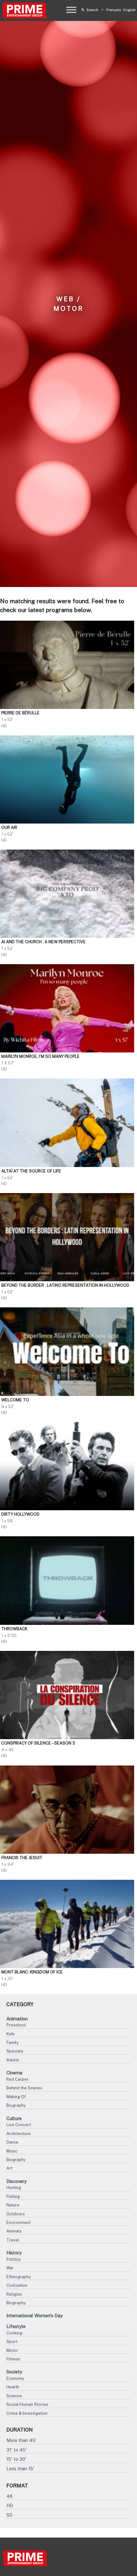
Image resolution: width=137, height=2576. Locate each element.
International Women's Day (35, 2316)
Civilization (17, 2285)
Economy (15, 2378)
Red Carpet (17, 2079)
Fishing (13, 2196)
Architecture (18, 2134)
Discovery (17, 2181)
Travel (13, 2240)
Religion (14, 2294)
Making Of (16, 2097)
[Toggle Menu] (71, 10)
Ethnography (19, 2277)
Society (14, 2372)
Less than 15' (20, 2469)
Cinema (14, 2073)
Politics (14, 2259)
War (10, 2268)
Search (92, 10)
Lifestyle (16, 2326)
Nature (13, 2205)
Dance (12, 2142)
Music (12, 2151)
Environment (18, 2222)
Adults (13, 2060)
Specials (15, 2051)
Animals (14, 2231)
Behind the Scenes (24, 2088)
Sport (12, 2342)
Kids (11, 2034)
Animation (17, 2019)
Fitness (13, 2359)
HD (10, 2505)
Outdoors (16, 2214)
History (14, 2253)
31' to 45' (17, 2450)
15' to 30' (16, 2459)
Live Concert (19, 2125)
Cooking (14, 2333)
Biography (16, 2105)
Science (14, 2396)
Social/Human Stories (27, 2404)
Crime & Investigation (27, 2413)
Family (13, 2042)
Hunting (14, 2188)
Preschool (16, 2025)
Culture (14, 2118)
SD (9, 2515)
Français (114, 10)
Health (13, 2387)
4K (10, 2496)
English (130, 10)
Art (9, 2168)
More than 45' (22, 2440)
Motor (12, 2350)
